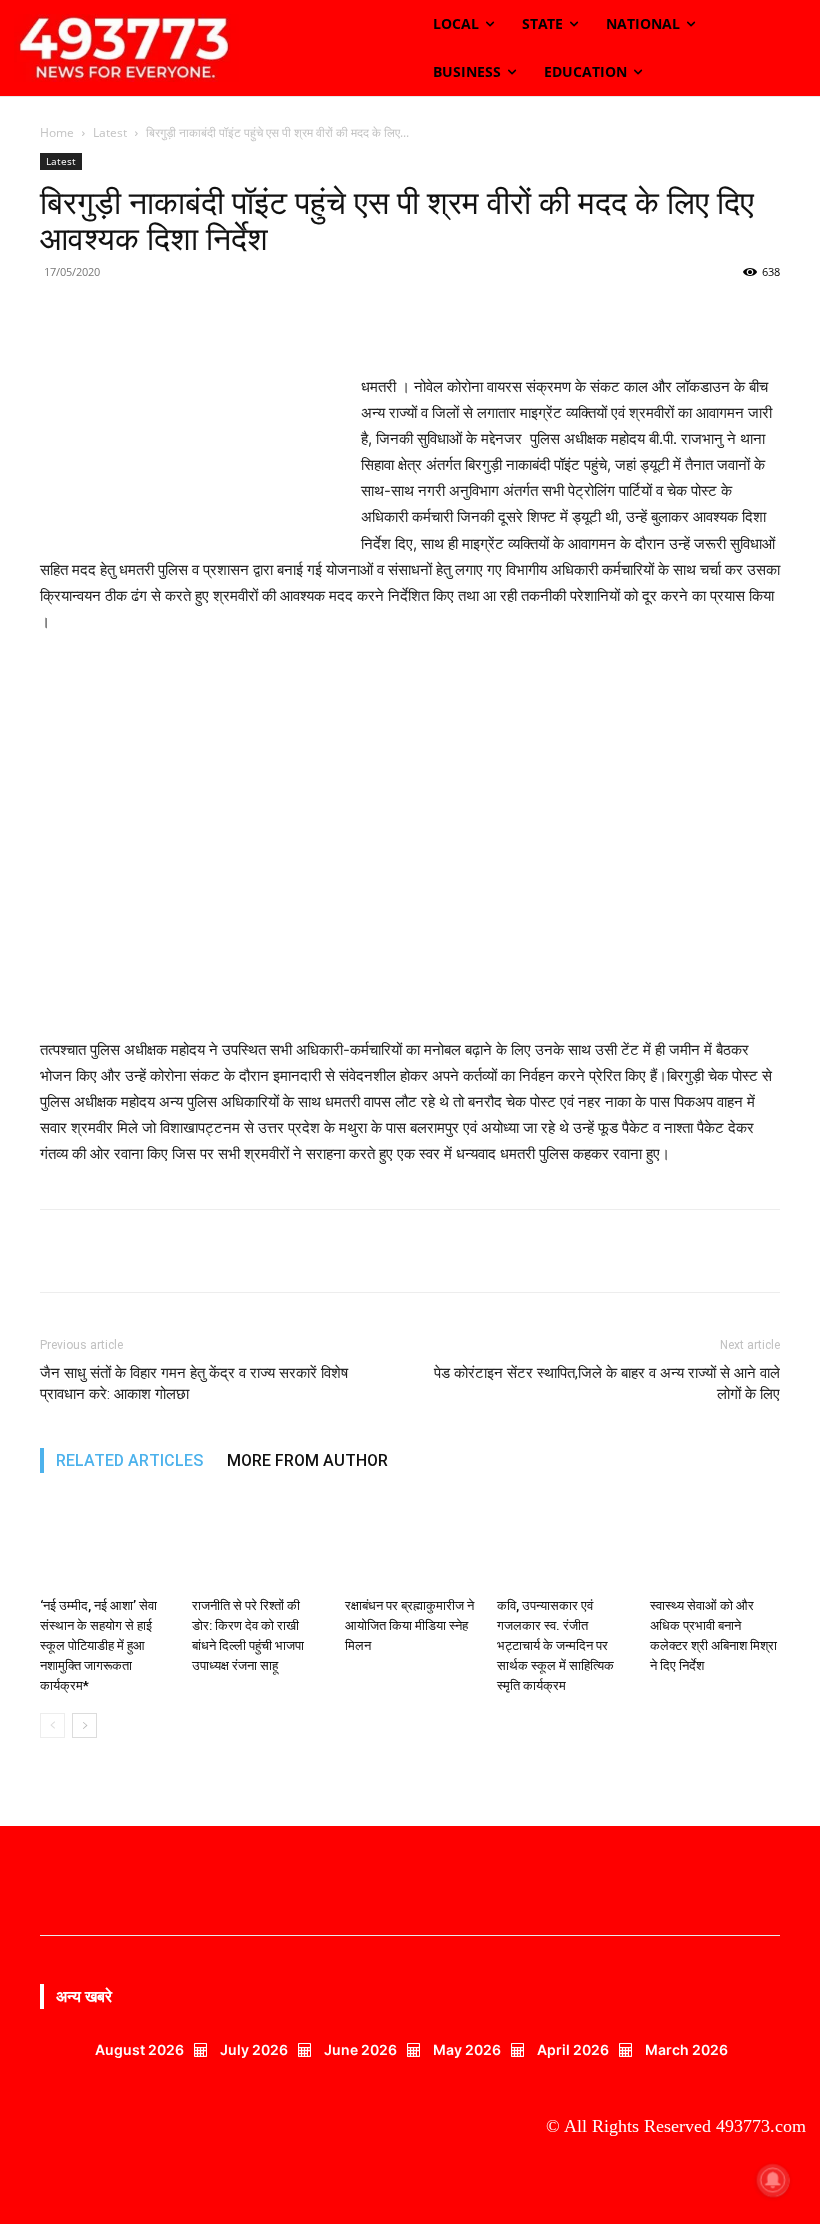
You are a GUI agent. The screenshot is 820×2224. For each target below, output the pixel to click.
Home (57, 132)
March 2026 (686, 2049)
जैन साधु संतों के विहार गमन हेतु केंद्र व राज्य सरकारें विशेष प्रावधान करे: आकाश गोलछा (194, 1383)
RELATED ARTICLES (129, 1460)
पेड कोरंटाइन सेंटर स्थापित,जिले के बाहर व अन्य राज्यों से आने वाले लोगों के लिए (607, 1383)
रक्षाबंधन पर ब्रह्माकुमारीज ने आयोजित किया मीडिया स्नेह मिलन (409, 1625)
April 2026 (573, 2049)
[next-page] (84, 1725)
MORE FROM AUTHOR (307, 1460)
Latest (110, 132)
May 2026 (467, 2049)
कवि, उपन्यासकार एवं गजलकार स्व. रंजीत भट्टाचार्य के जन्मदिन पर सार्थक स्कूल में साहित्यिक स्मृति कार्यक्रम (555, 1645)
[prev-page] (52, 1725)
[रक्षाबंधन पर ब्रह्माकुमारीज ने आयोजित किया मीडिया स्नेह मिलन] (410, 1544)
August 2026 (139, 2049)
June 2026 (360, 2049)
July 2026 (254, 2049)
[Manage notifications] (773, 2180)
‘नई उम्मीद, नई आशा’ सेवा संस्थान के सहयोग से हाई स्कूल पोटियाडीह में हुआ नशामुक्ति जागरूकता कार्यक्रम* (98, 1645)
